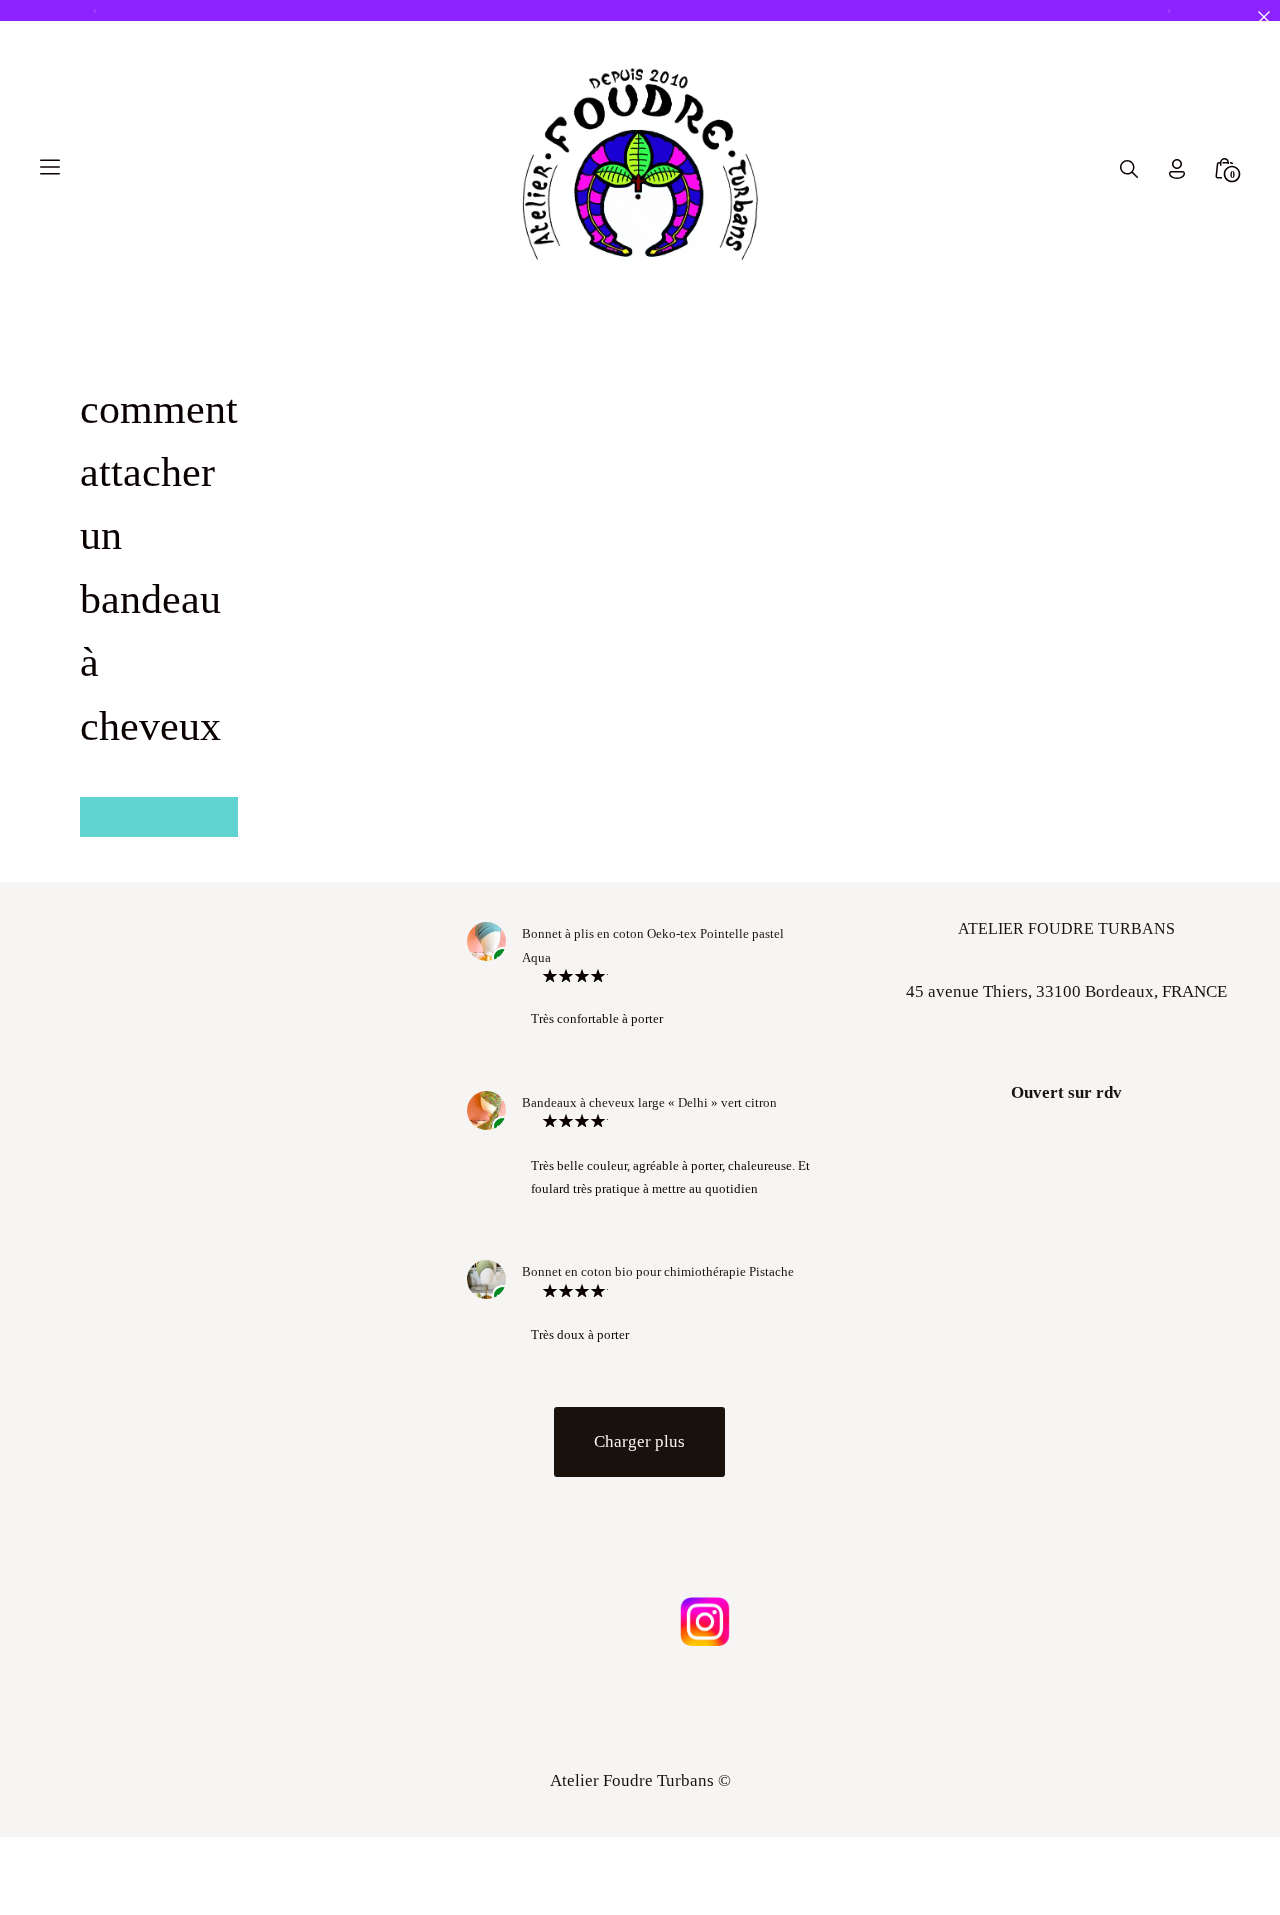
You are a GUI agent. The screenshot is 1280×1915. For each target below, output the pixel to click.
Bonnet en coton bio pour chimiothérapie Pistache (658, 1271)
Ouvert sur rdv (1066, 1092)
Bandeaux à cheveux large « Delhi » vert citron (649, 1102)
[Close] (1263, 16)
